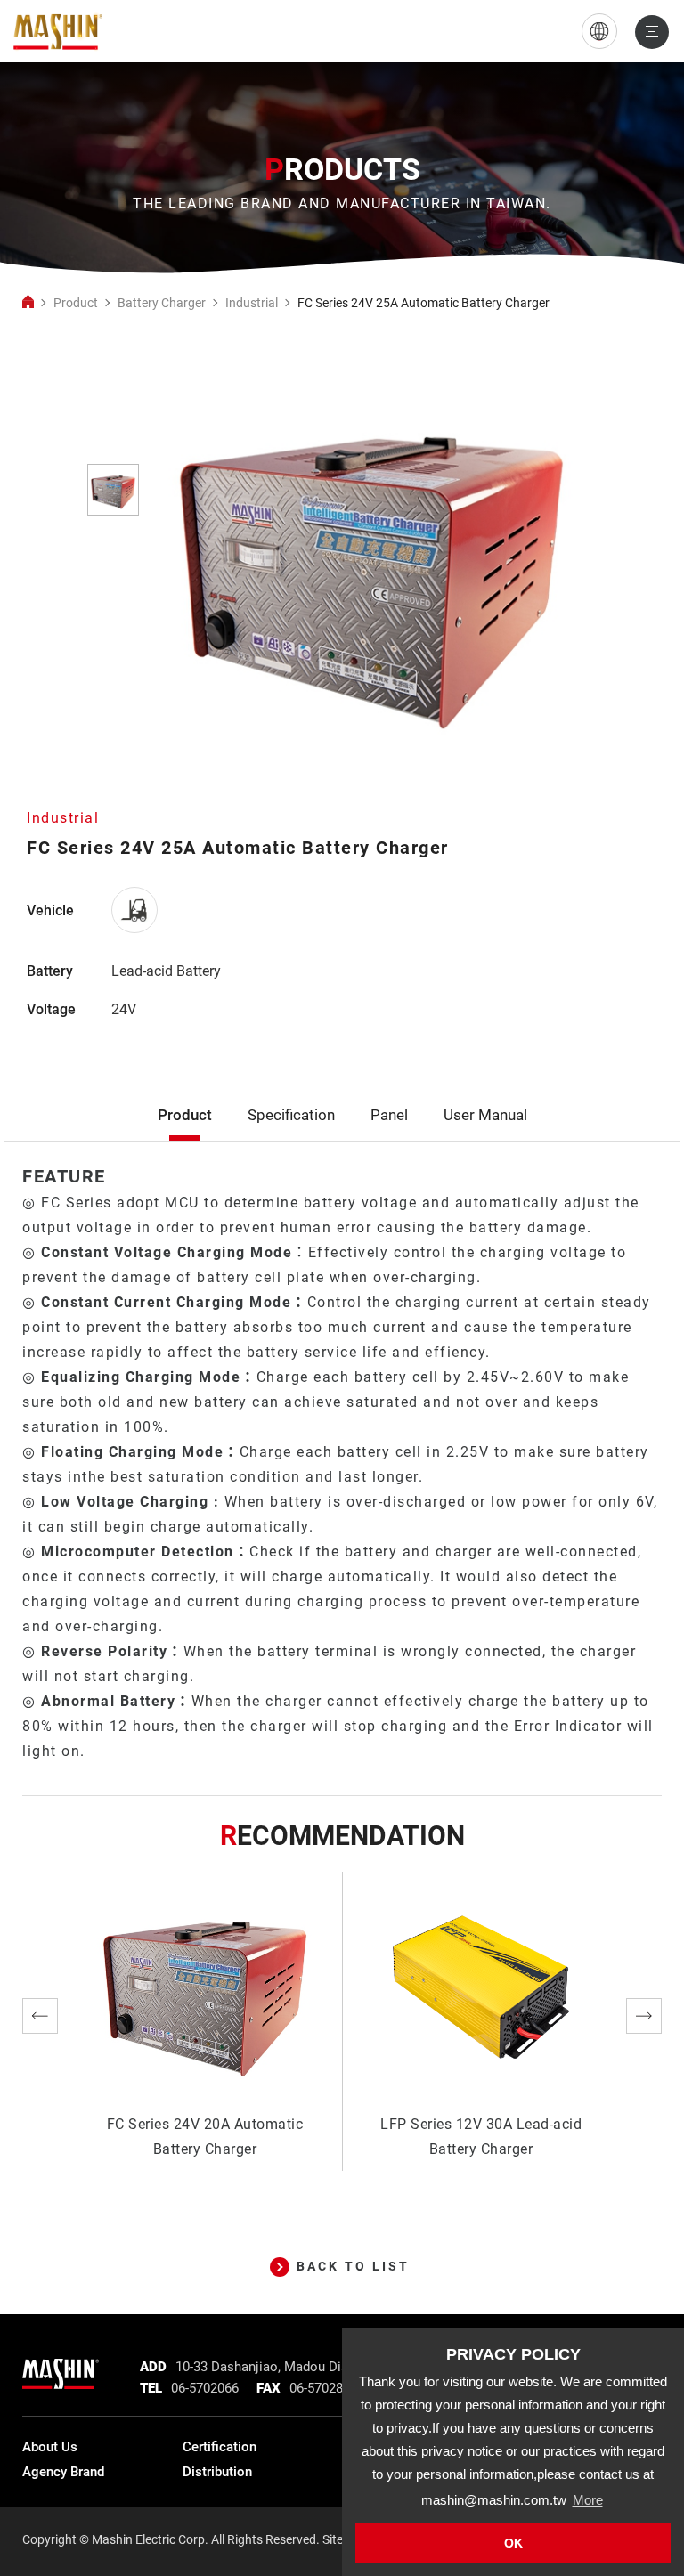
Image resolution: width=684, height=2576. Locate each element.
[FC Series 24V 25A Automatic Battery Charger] (58, 32)
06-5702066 (205, 2388)
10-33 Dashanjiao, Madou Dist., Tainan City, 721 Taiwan (338, 2367)
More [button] (588, 2500)
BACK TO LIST (353, 2266)
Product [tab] (185, 1115)
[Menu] (652, 32)
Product (76, 303)
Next (644, 2016)
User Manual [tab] (485, 1115)
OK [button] (513, 2543)
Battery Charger (162, 303)
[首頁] (28, 303)
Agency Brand (63, 2472)
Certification (220, 2447)
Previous (40, 2016)
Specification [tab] (291, 1115)
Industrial (252, 303)
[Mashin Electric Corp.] (61, 2369)
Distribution (217, 2472)
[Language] (599, 31)
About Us (50, 2447)
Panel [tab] (389, 1115)
